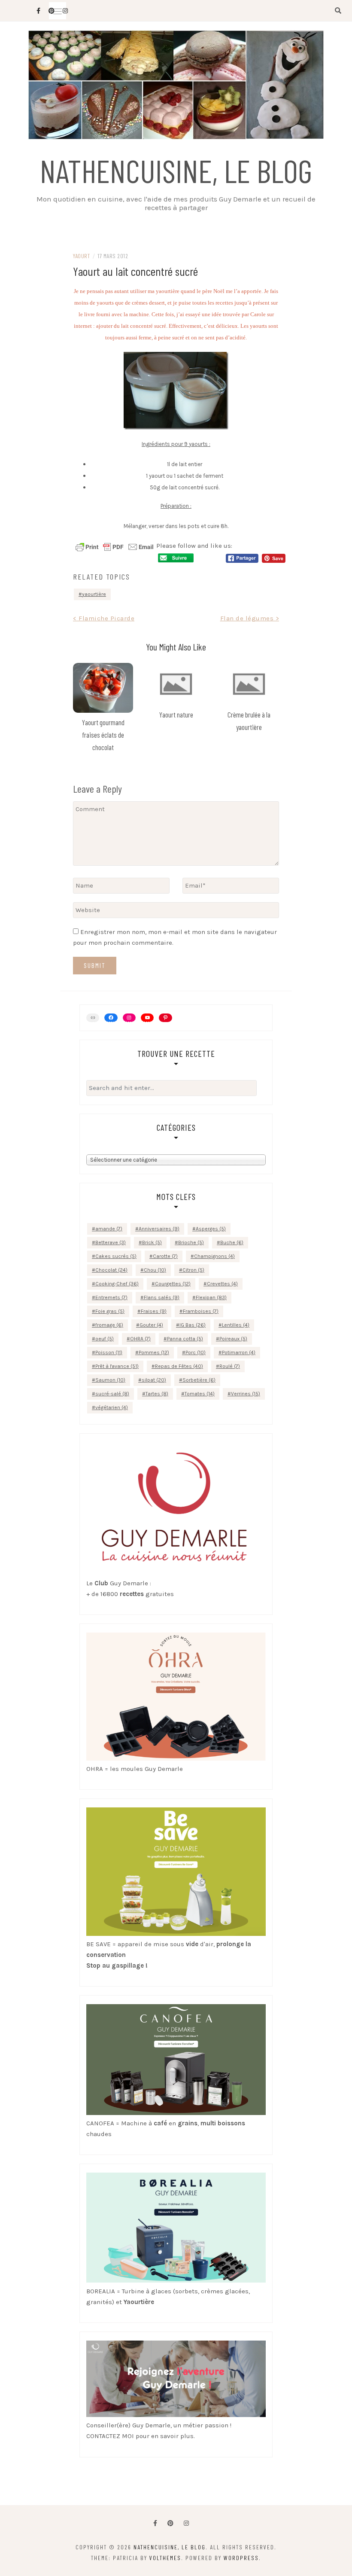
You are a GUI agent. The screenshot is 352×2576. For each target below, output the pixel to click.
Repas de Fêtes (179, 1366)
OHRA (140, 1339)
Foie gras (110, 1311)
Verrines (246, 1394)
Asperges (211, 1229)
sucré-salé (112, 1394)
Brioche (191, 1242)
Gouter (151, 1325)
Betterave (111, 1242)
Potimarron (239, 1352)
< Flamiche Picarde (104, 618)
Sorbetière (199, 1380)
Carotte (165, 1256)
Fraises (154, 1311)
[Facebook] (155, 2523)
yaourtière (94, 594)
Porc (196, 1352)
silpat (154, 1380)
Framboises (201, 1311)
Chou (155, 1270)
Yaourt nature (176, 714)
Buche (232, 1242)
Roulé (230, 1366)
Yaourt (81, 256)
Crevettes (222, 1284)
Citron (193, 1270)
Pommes (154, 1352)
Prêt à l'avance (117, 1366)
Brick (152, 1242)
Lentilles (236, 1325)
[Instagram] (129, 1018)
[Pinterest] (165, 1018)
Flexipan (211, 1297)
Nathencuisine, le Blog (176, 170)
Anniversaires (159, 1229)
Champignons (214, 1256)
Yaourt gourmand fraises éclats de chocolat (103, 735)
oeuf (105, 1339)
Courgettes (173, 1284)
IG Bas (193, 1325)
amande (109, 1229)
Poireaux (233, 1339)
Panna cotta (185, 1339)
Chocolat (111, 1270)
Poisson (109, 1352)
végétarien (112, 1407)
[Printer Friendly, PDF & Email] (115, 546)
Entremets (111, 1297)
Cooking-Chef (117, 1284)
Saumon (110, 1380)
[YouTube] (147, 1018)
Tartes (157, 1394)
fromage (109, 1325)
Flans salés (162, 1297)
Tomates (200, 1394)
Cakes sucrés (116, 1256)
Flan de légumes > (250, 618)
